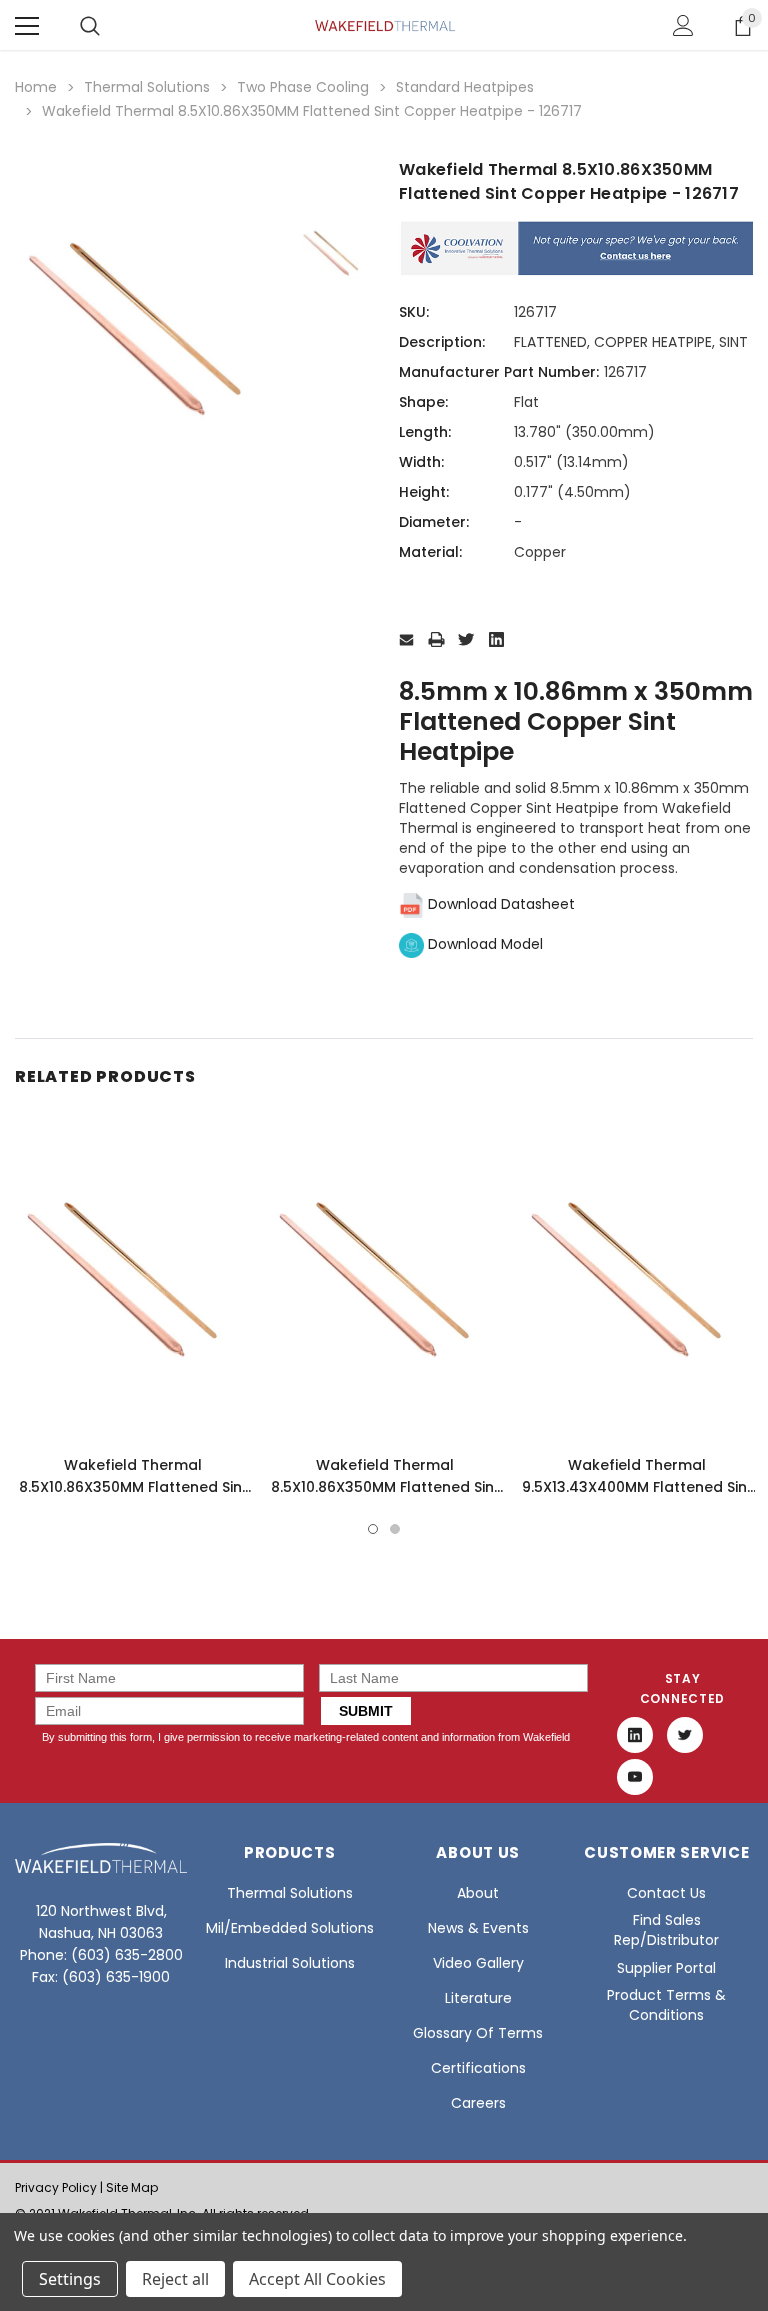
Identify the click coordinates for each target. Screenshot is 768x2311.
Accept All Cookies (317, 2279)
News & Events (478, 1928)
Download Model (483, 944)
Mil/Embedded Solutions (290, 1928)
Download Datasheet (499, 904)
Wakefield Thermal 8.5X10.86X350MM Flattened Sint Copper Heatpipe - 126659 (133, 1487)
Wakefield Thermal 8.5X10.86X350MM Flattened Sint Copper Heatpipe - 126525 (385, 1487)
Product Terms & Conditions (666, 2005)
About (478, 1893)
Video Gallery (478, 1963)
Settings (70, 2279)
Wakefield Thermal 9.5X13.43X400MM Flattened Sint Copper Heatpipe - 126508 (637, 1487)
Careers (478, 2103)
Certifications (478, 2068)
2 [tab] (395, 1529)
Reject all (175, 2279)
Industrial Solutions (290, 1963)
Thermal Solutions (290, 1893)
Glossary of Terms (478, 2033)
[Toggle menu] (27, 26)
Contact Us (666, 1893)
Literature (478, 1998)
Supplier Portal (666, 1968)
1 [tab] (373, 1529)
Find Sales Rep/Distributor (666, 1930)
